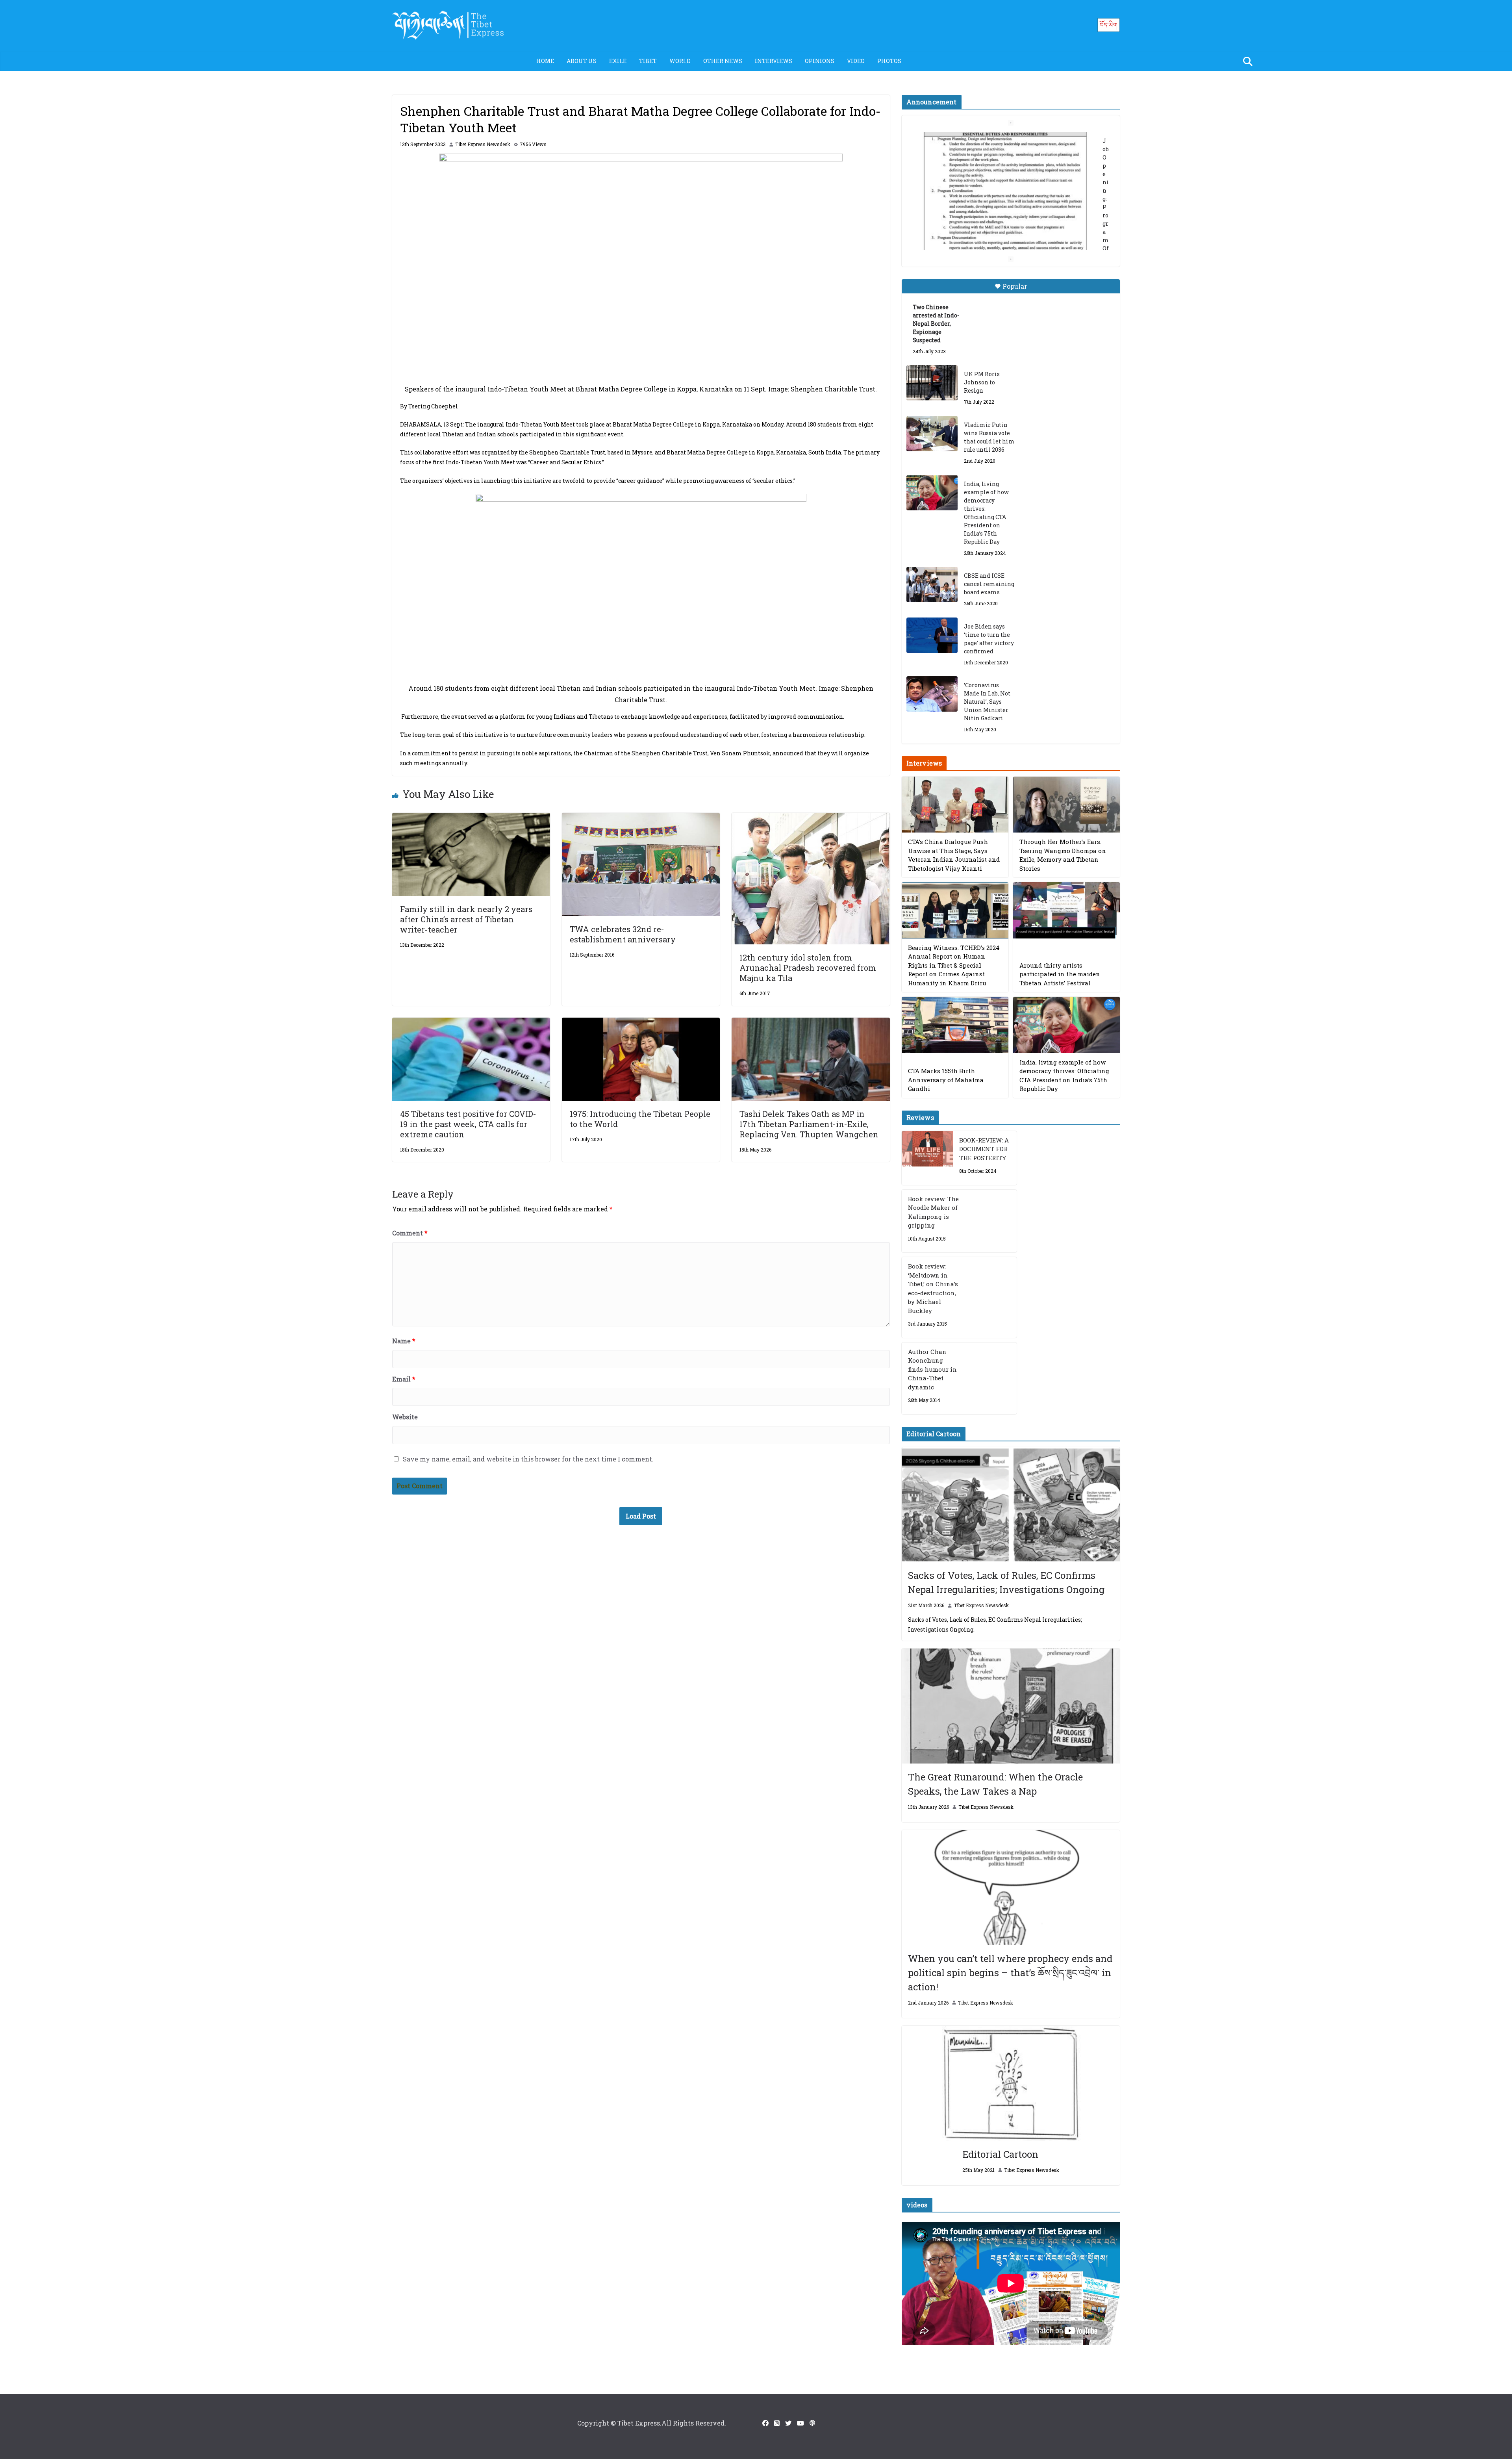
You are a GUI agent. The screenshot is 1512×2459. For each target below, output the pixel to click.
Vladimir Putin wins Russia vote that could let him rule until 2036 (989, 437)
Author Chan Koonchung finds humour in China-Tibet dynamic (932, 1369)
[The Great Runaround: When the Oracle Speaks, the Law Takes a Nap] (1011, 1706)
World (680, 61)
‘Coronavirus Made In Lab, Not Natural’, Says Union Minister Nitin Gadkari (987, 702)
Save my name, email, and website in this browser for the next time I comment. (528, 1459)
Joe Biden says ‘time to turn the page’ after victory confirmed (989, 639)
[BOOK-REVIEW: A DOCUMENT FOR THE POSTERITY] (927, 1158)
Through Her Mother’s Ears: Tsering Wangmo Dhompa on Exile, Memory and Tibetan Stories (1063, 855)
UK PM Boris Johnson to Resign (982, 382)
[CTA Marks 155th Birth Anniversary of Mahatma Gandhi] (955, 1025)
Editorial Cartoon (1000, 2154)
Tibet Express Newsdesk (483, 144)
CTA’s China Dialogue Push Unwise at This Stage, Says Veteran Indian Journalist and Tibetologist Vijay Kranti (954, 855)
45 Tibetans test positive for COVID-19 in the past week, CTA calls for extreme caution (468, 1124)
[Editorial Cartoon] (1011, 2083)
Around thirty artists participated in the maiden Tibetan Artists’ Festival (1060, 974)
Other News (723, 61)
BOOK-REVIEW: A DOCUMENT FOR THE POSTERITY (984, 1149)
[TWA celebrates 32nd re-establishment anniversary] (641, 818)
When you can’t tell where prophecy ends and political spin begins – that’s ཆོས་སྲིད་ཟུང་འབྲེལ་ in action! (1010, 1973)
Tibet (648, 61)
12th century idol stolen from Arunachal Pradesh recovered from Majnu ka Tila (808, 968)
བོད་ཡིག (1109, 25)
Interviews (774, 61)
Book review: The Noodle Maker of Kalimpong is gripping (933, 1212)
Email (404, 1379)
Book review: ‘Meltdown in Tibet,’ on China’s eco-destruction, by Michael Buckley (933, 1288)
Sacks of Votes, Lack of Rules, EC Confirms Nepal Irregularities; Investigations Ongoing (1006, 1582)
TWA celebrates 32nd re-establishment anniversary (623, 934)
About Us (582, 61)
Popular (1015, 286)
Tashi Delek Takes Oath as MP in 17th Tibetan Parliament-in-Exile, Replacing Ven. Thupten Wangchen (809, 1124)
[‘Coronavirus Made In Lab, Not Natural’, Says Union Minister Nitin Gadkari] (932, 694)
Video (856, 61)
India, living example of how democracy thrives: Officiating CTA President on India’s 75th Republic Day (986, 513)
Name (404, 1341)
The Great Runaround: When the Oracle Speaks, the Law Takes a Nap (995, 1784)
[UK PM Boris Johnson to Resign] (932, 383)
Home (545, 61)
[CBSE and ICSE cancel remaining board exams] (932, 584)
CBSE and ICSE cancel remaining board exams (989, 584)
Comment (410, 1233)
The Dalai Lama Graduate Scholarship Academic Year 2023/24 (999, 141)
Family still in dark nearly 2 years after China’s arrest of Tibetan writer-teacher (466, 919)
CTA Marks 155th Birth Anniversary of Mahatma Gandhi (946, 1080)
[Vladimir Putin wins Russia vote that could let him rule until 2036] (932, 434)
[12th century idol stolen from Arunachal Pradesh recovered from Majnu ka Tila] (811, 818)
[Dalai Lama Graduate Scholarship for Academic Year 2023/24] (1001, 235)
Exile (618, 61)
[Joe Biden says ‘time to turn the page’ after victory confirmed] (932, 635)
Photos (889, 61)
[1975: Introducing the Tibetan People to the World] (641, 1023)
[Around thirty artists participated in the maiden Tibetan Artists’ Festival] (1066, 910)
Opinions (820, 61)
